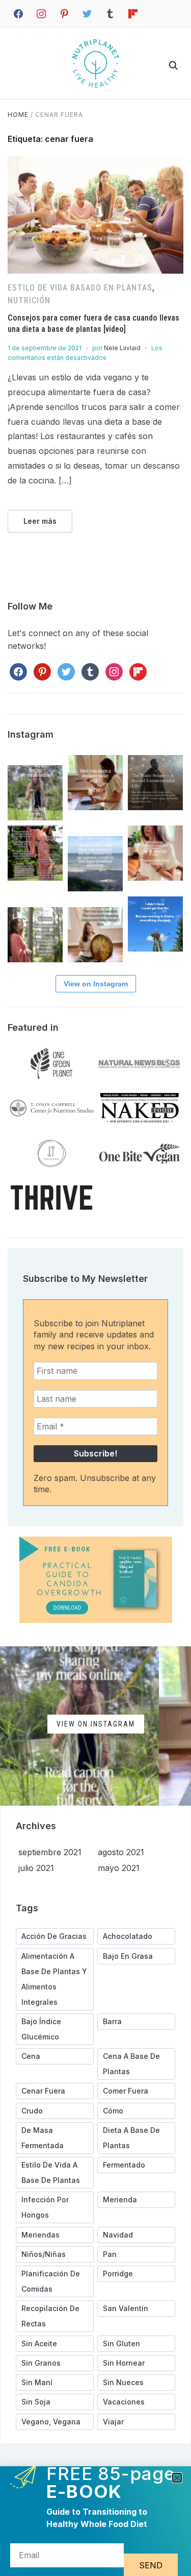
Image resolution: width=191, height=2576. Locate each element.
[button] (177, 2478)
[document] (95, 1288)
